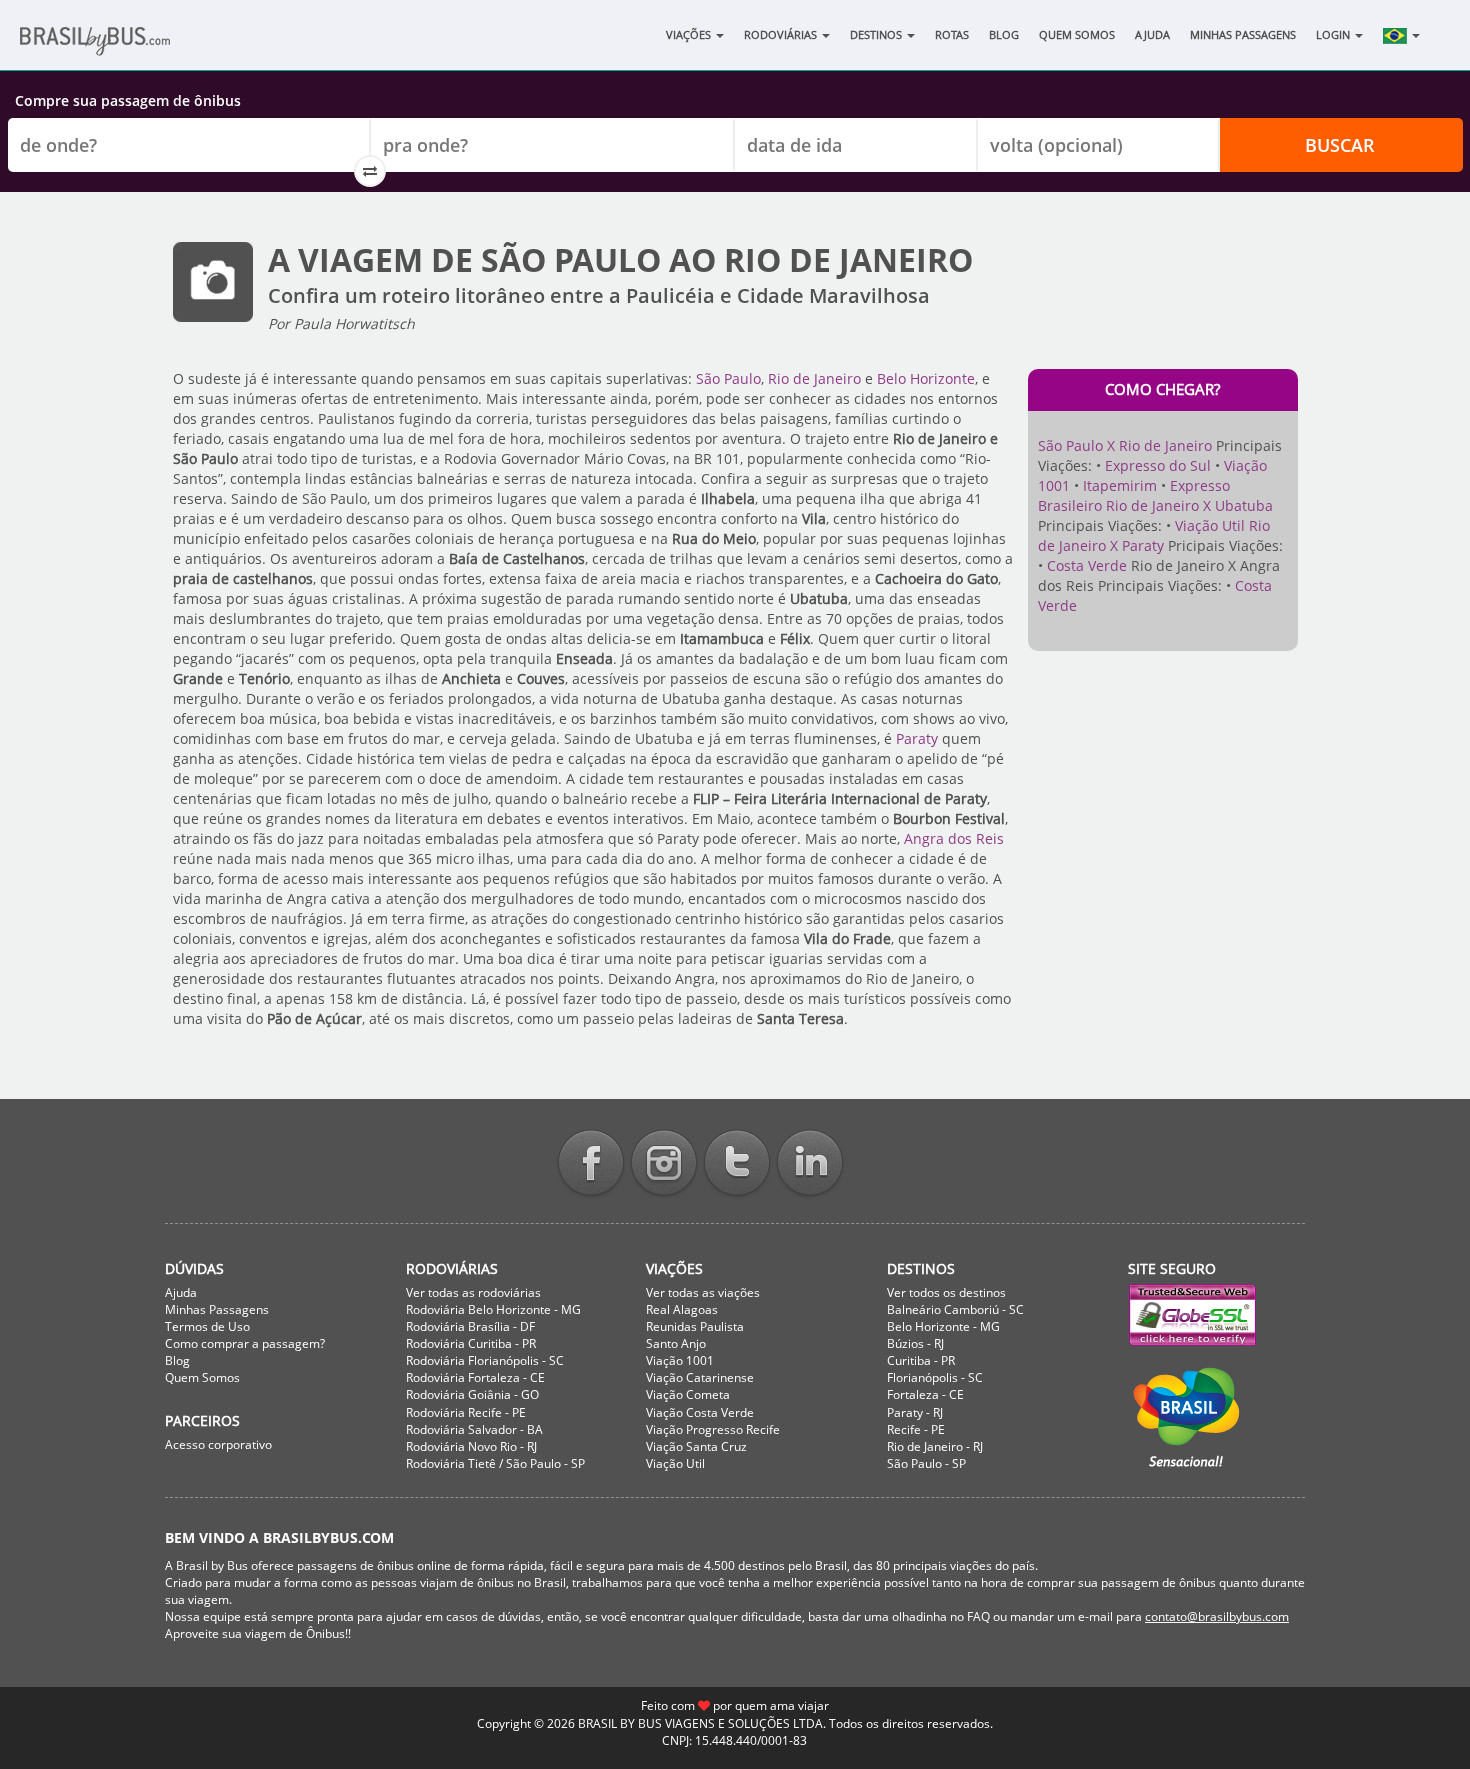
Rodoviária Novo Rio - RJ (471, 1446)
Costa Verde (1087, 565)
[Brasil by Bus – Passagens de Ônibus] (125, 47)
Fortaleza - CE (925, 1394)
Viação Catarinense (700, 1377)
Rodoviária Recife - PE (466, 1412)
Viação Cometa (688, 1394)
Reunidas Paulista (695, 1326)
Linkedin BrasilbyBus (810, 1164)
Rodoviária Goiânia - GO (472, 1394)
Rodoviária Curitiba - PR (471, 1343)
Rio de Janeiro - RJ (935, 1446)
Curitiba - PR (921, 1360)
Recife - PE (916, 1429)
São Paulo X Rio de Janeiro (1125, 445)
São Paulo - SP (926, 1463)
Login (1334, 34)
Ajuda (1152, 34)
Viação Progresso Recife (713, 1429)
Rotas (952, 34)
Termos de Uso (207, 1326)
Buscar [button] (1340, 145)
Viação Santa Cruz (696, 1446)
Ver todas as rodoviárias (473, 1292)
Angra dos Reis (954, 838)
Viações (690, 34)
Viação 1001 (680, 1360)
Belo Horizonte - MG (943, 1326)
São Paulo (728, 378)
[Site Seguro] (1217, 1315)
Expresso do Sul (1158, 465)
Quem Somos (1077, 34)
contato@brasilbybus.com (1217, 1616)
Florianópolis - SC (935, 1377)
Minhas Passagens (1243, 34)
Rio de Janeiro (814, 378)
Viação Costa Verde (700, 1412)
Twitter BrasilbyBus (737, 1164)
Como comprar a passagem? (245, 1343)
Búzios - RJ (915, 1343)
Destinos (877, 34)
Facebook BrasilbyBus (591, 1164)
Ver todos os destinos (946, 1292)
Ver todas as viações (703, 1292)
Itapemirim (1120, 485)
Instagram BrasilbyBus (664, 1164)
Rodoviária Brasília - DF (470, 1326)
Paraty (917, 738)
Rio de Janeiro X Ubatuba (1189, 505)
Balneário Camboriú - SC (955, 1309)
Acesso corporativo (218, 1444)
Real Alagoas (682, 1309)
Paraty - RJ (915, 1412)
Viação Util (1210, 525)
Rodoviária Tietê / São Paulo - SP (495, 1463)
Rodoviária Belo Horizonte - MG (493, 1309)
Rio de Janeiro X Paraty (1154, 535)
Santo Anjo (676, 1343)
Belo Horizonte (926, 378)
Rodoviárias (782, 34)
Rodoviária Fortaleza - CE (475, 1377)
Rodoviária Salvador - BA (474, 1429)
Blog (1004, 34)
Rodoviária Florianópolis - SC (485, 1360)
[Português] (1401, 35)
